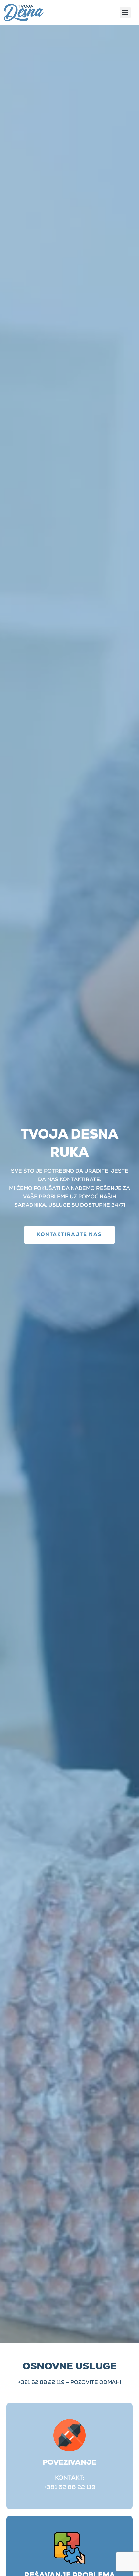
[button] (125, 12)
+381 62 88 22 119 (41, 2383)
